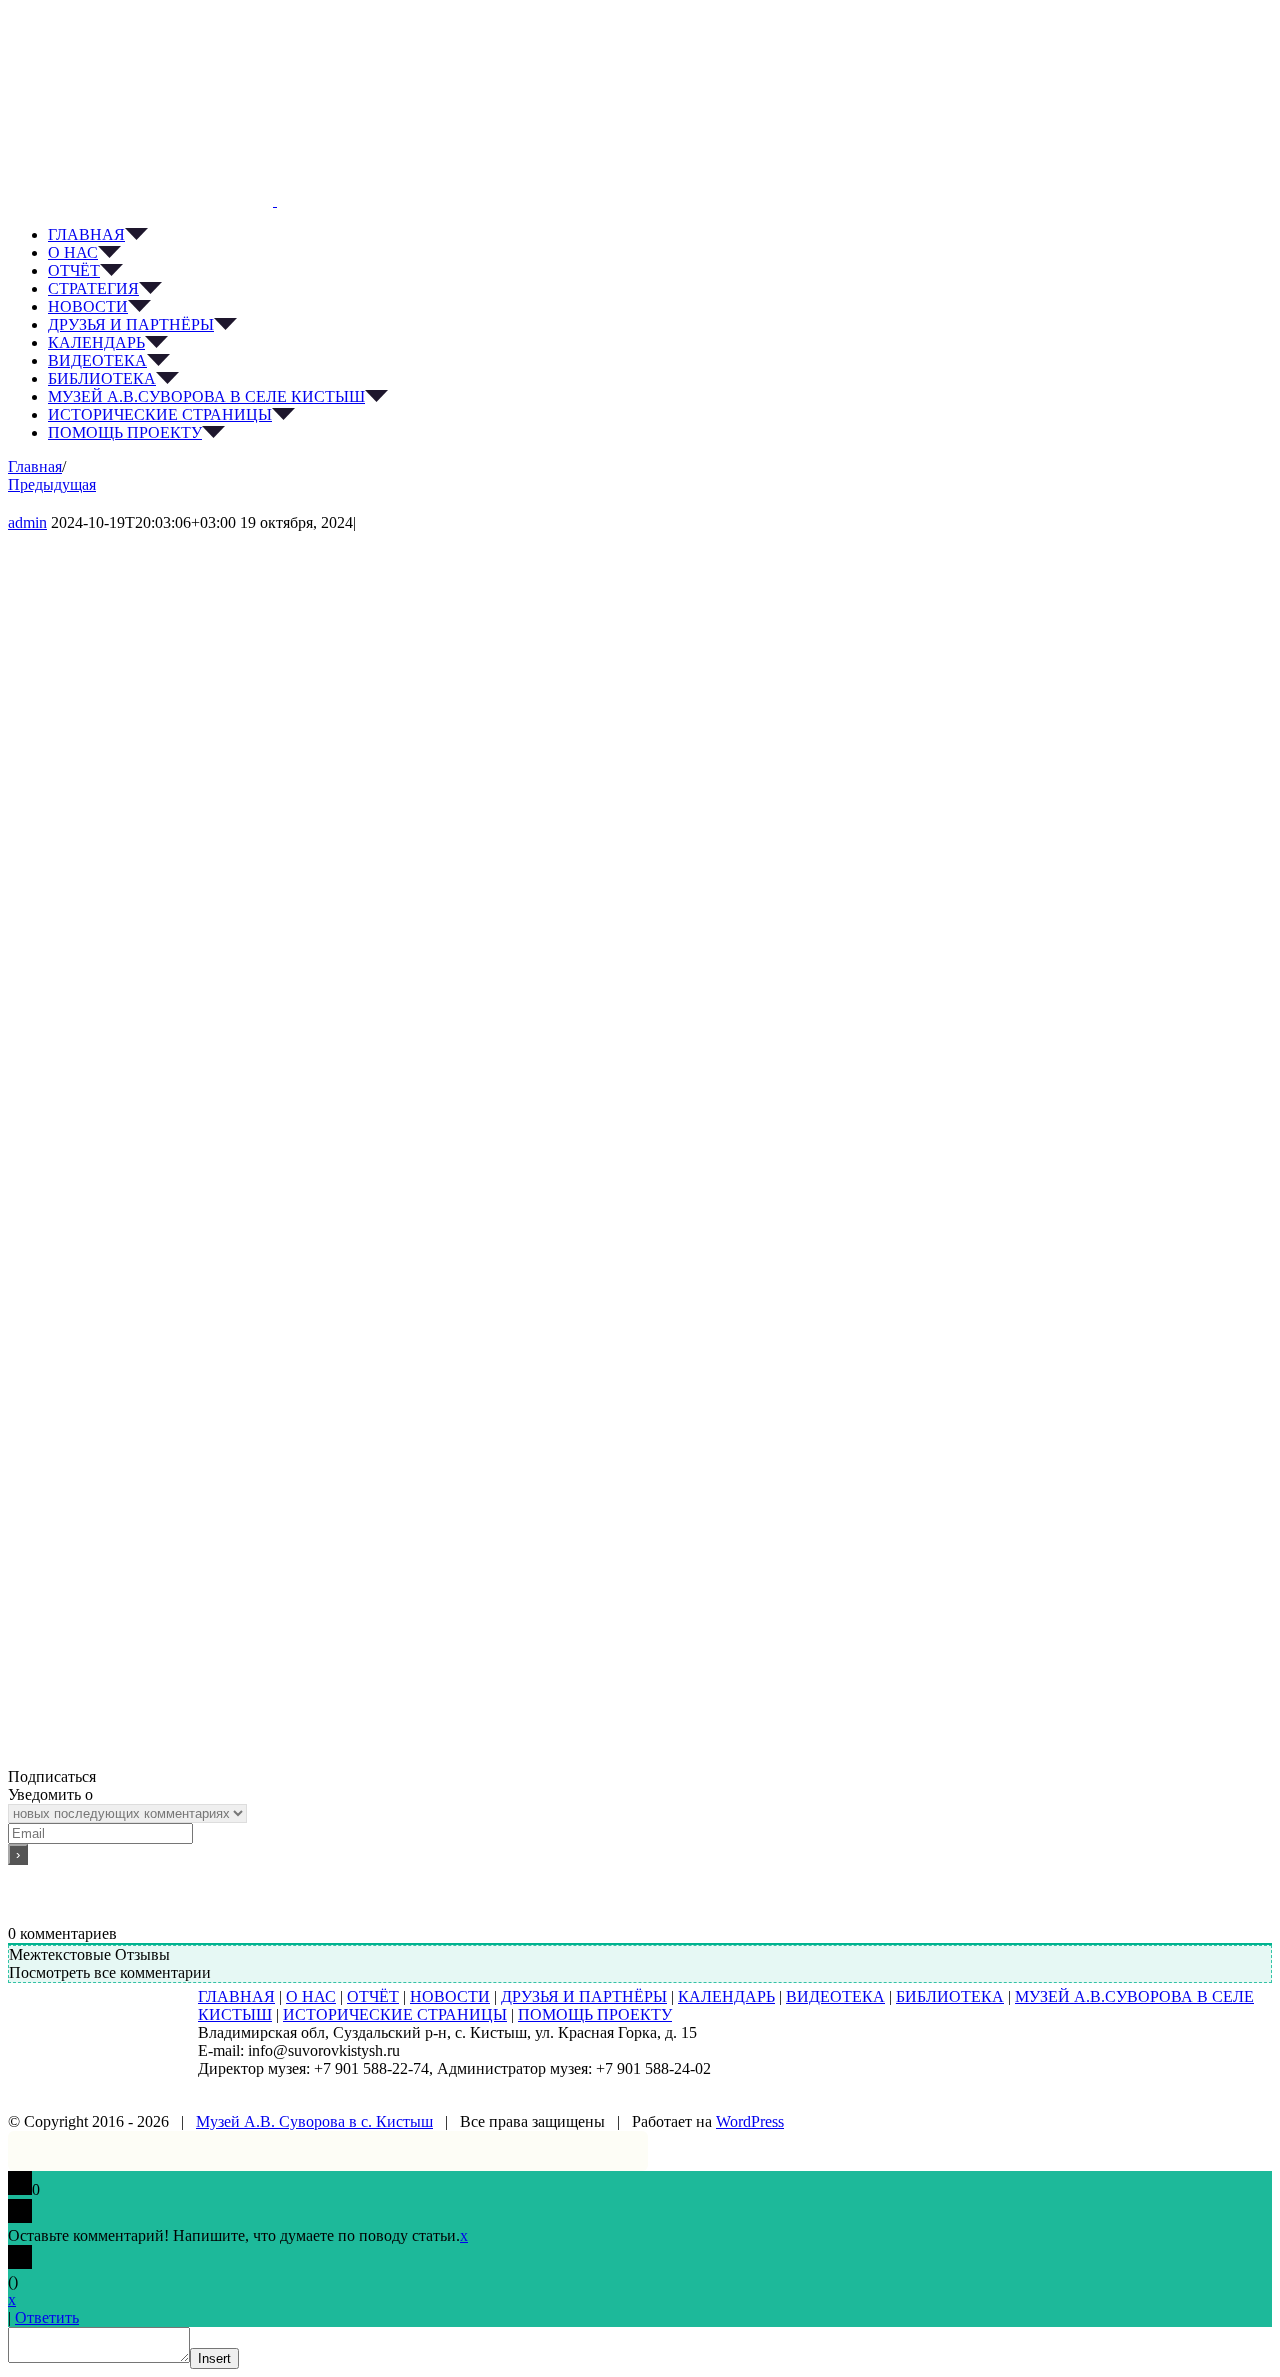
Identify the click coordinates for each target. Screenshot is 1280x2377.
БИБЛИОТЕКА (950, 1996)
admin (27, 522)
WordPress (750, 2121)
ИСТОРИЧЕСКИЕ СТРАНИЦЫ (395, 2014)
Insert (214, 2358)
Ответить (47, 2317)
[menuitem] (660, 235)
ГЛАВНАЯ (236, 1996)
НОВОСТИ (450, 1996)
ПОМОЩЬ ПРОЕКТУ (595, 2014)
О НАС (311, 1996)
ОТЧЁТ (373, 1996)
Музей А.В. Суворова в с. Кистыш (314, 2121)
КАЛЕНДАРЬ (726, 1996)
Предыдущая (52, 484)
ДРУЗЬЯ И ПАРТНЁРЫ (584, 1996)
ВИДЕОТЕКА (835, 1996)
